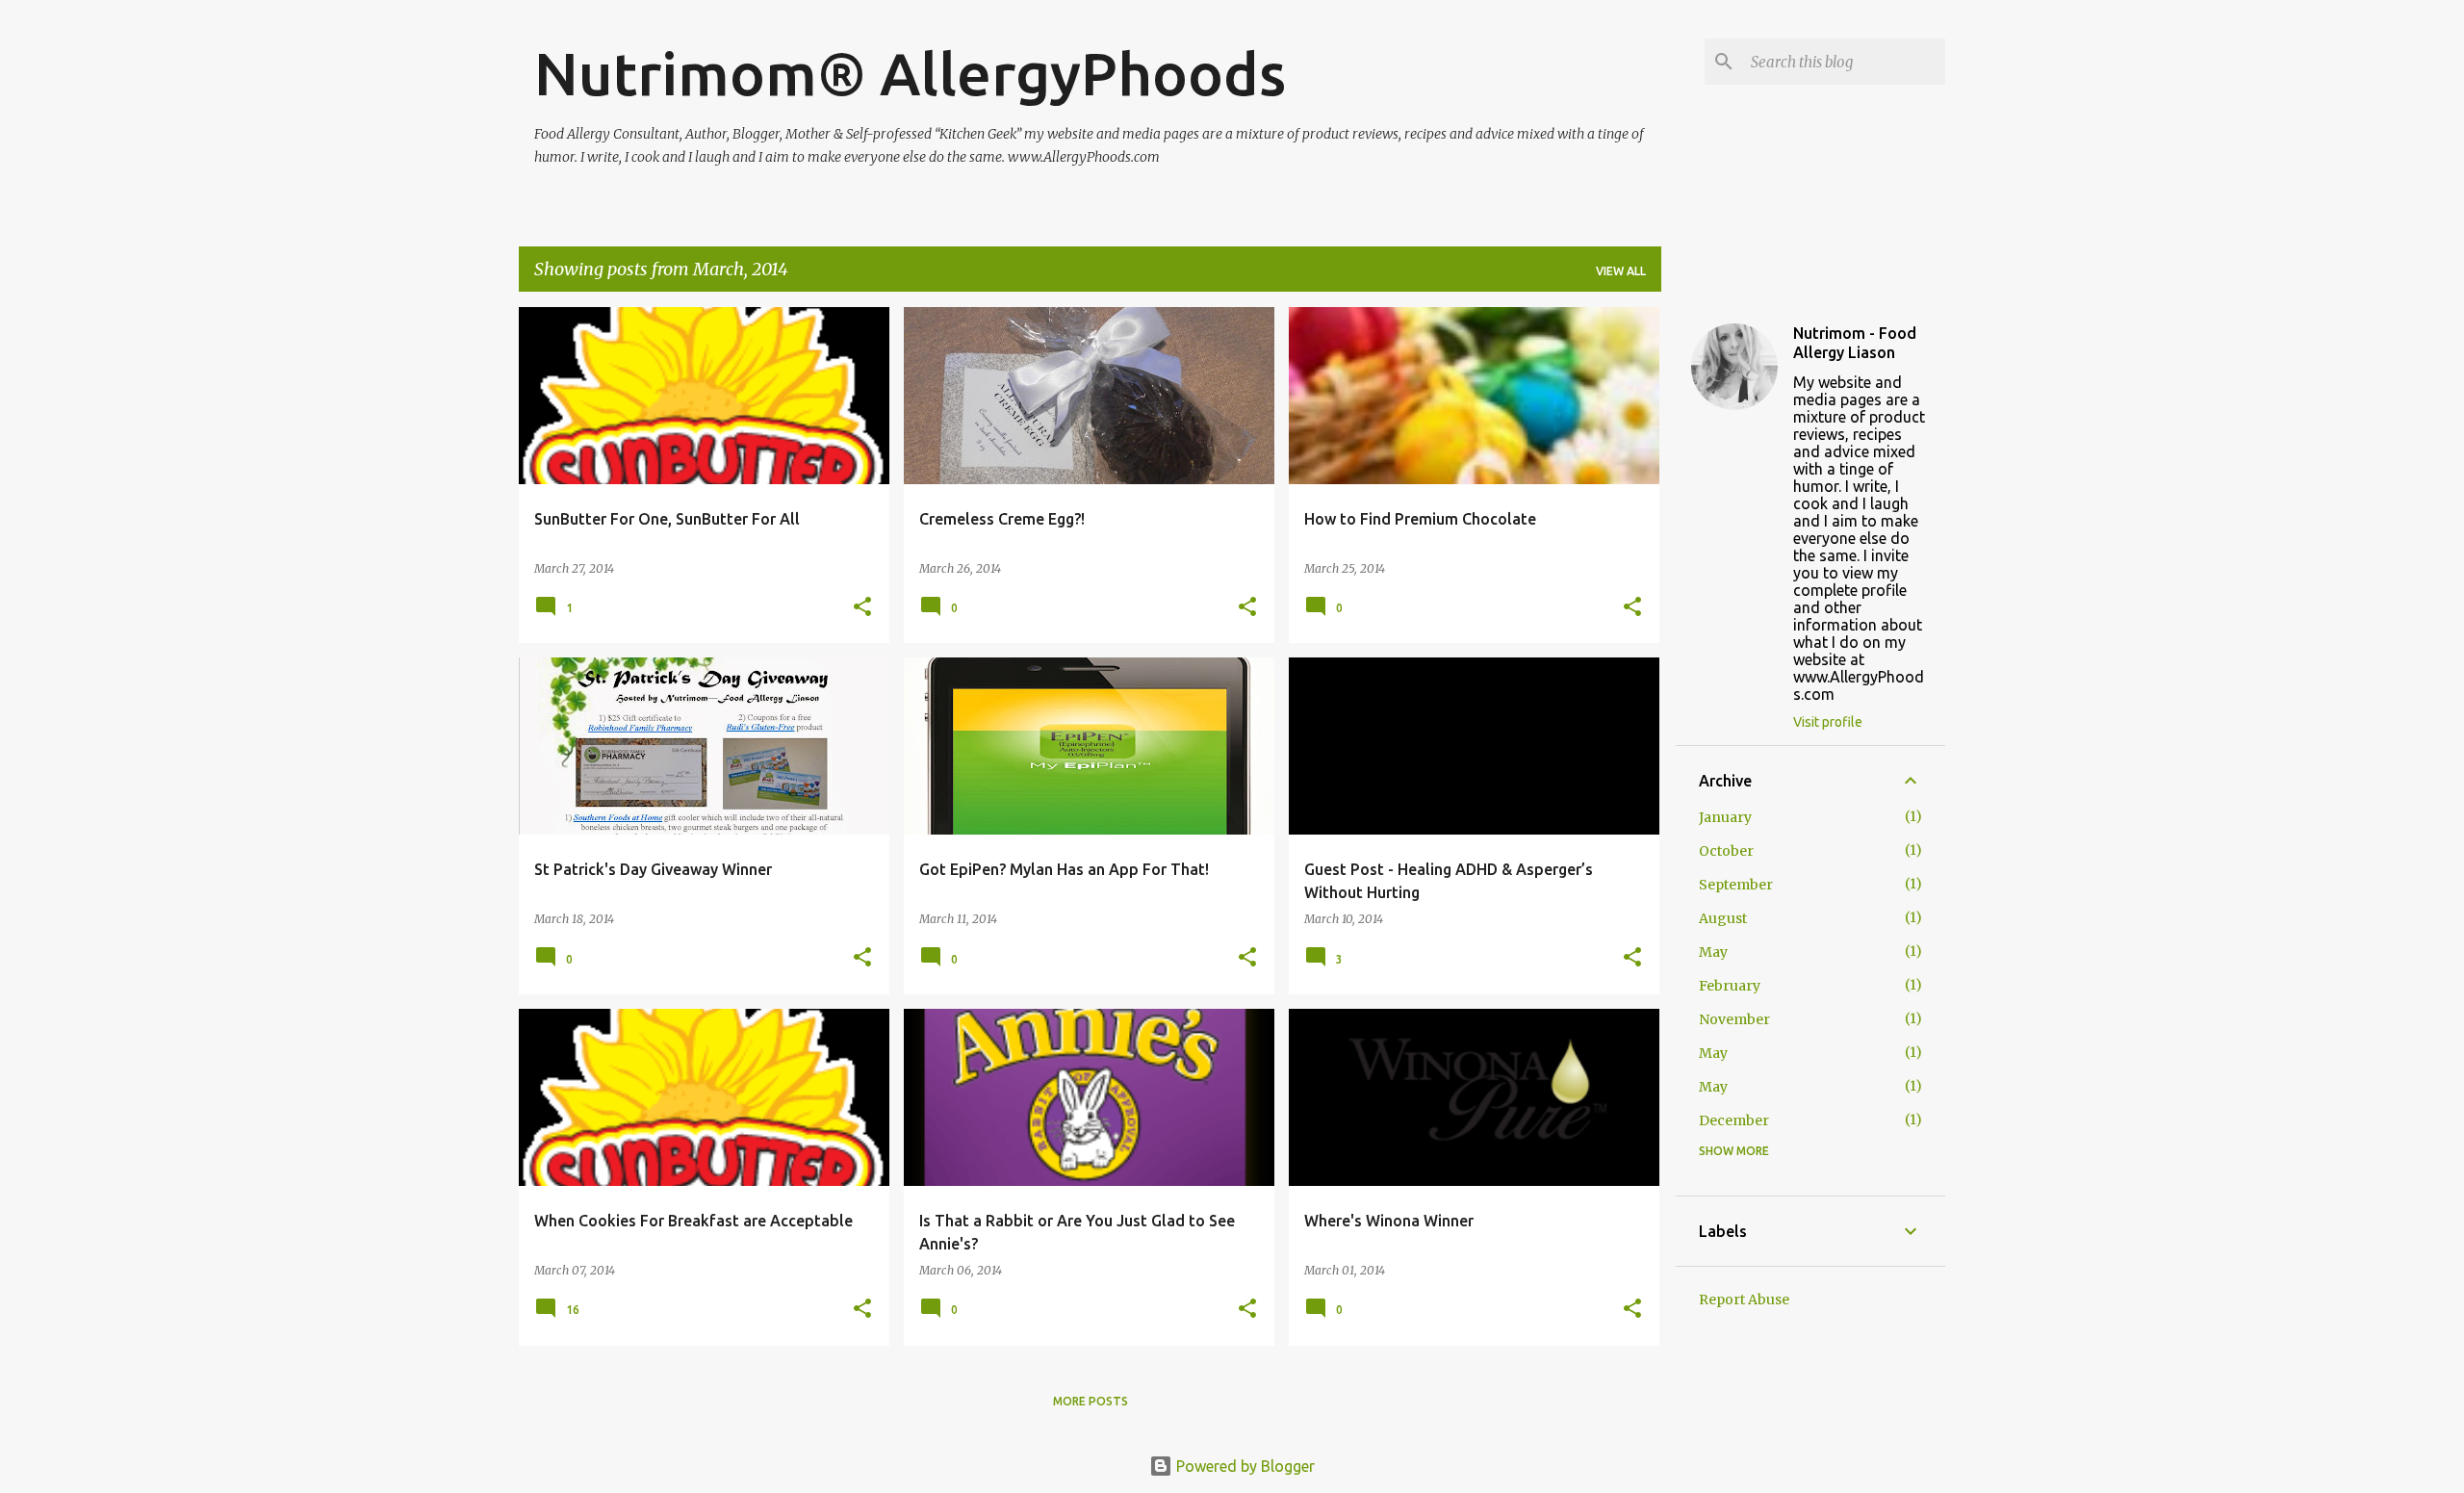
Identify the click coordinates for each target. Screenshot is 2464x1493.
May (1713, 952)
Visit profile (1828, 722)
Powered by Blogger (1244, 1466)
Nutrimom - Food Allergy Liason (1855, 343)
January (1725, 817)
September (1736, 885)
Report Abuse (1744, 1300)
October (1726, 851)
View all (1621, 271)
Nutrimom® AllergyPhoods (910, 73)
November (1734, 1019)
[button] (862, 608)
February (1730, 986)
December (1734, 1120)
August (1723, 918)
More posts (1091, 1401)
